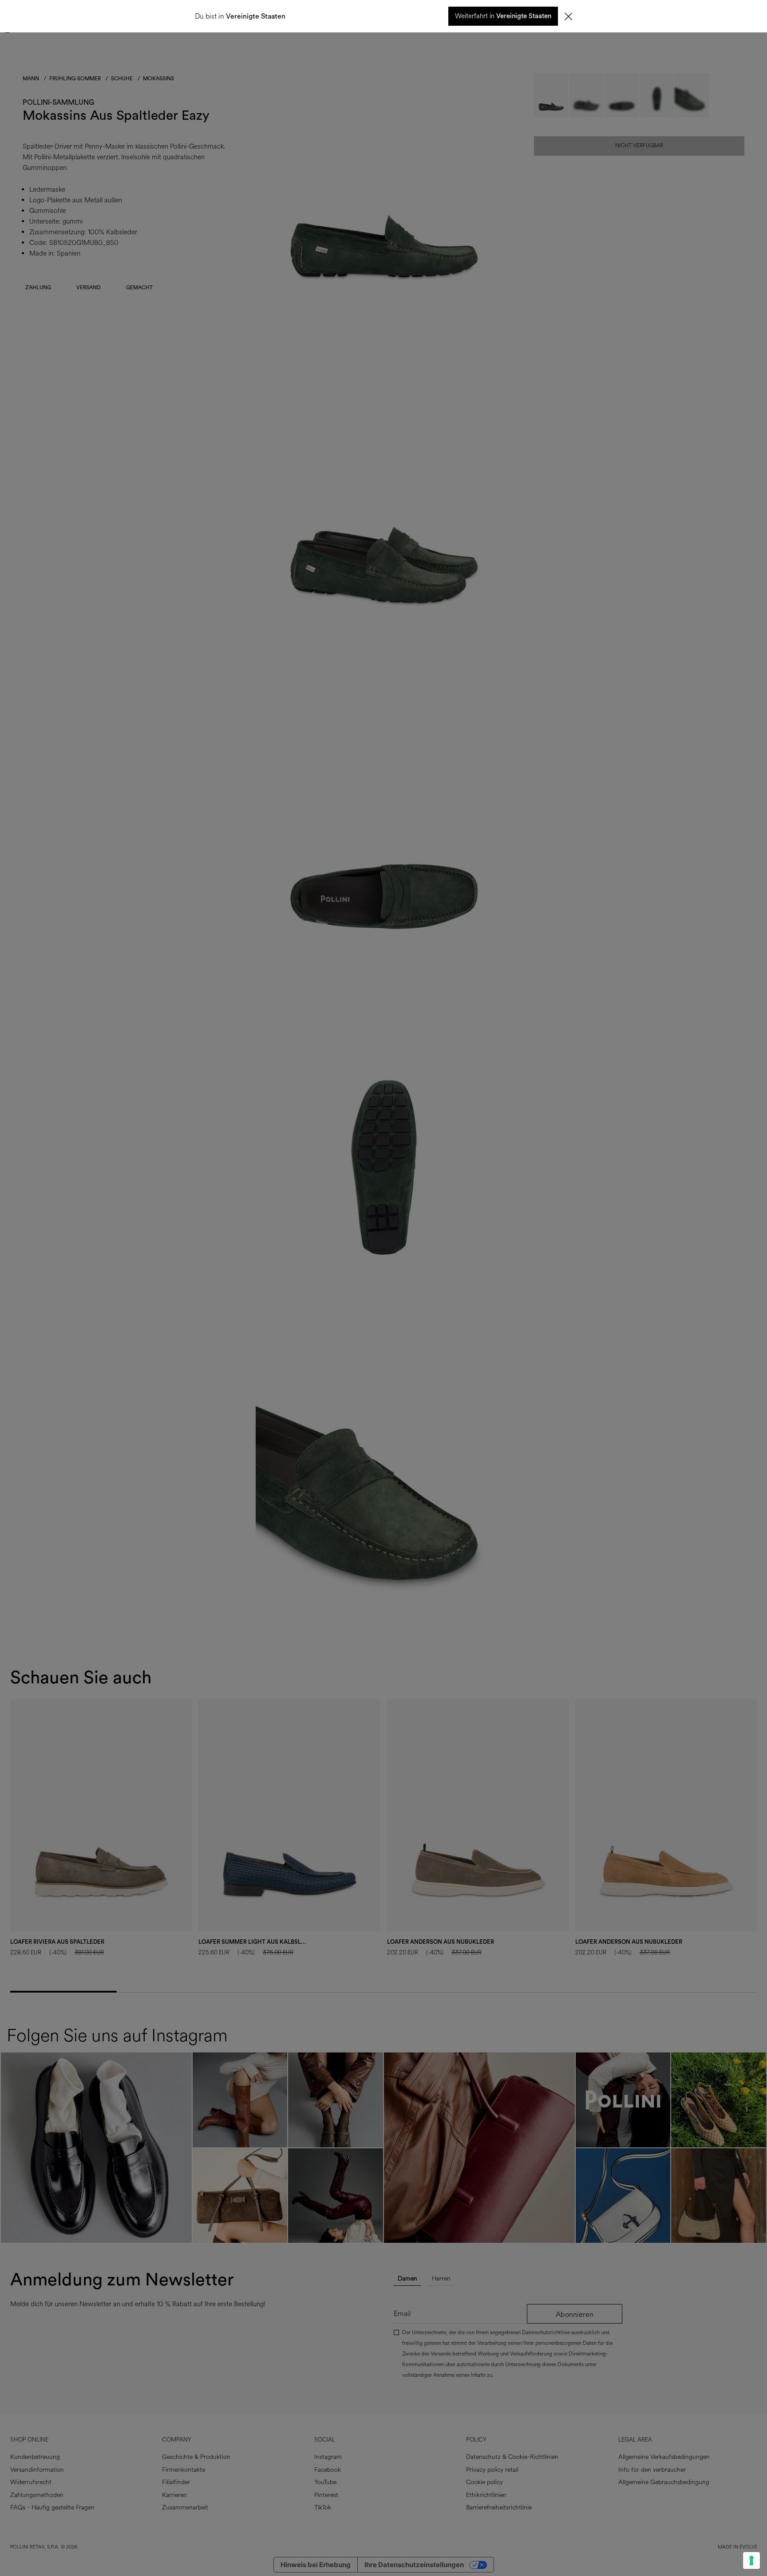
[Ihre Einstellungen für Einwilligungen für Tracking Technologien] (751, 2560)
